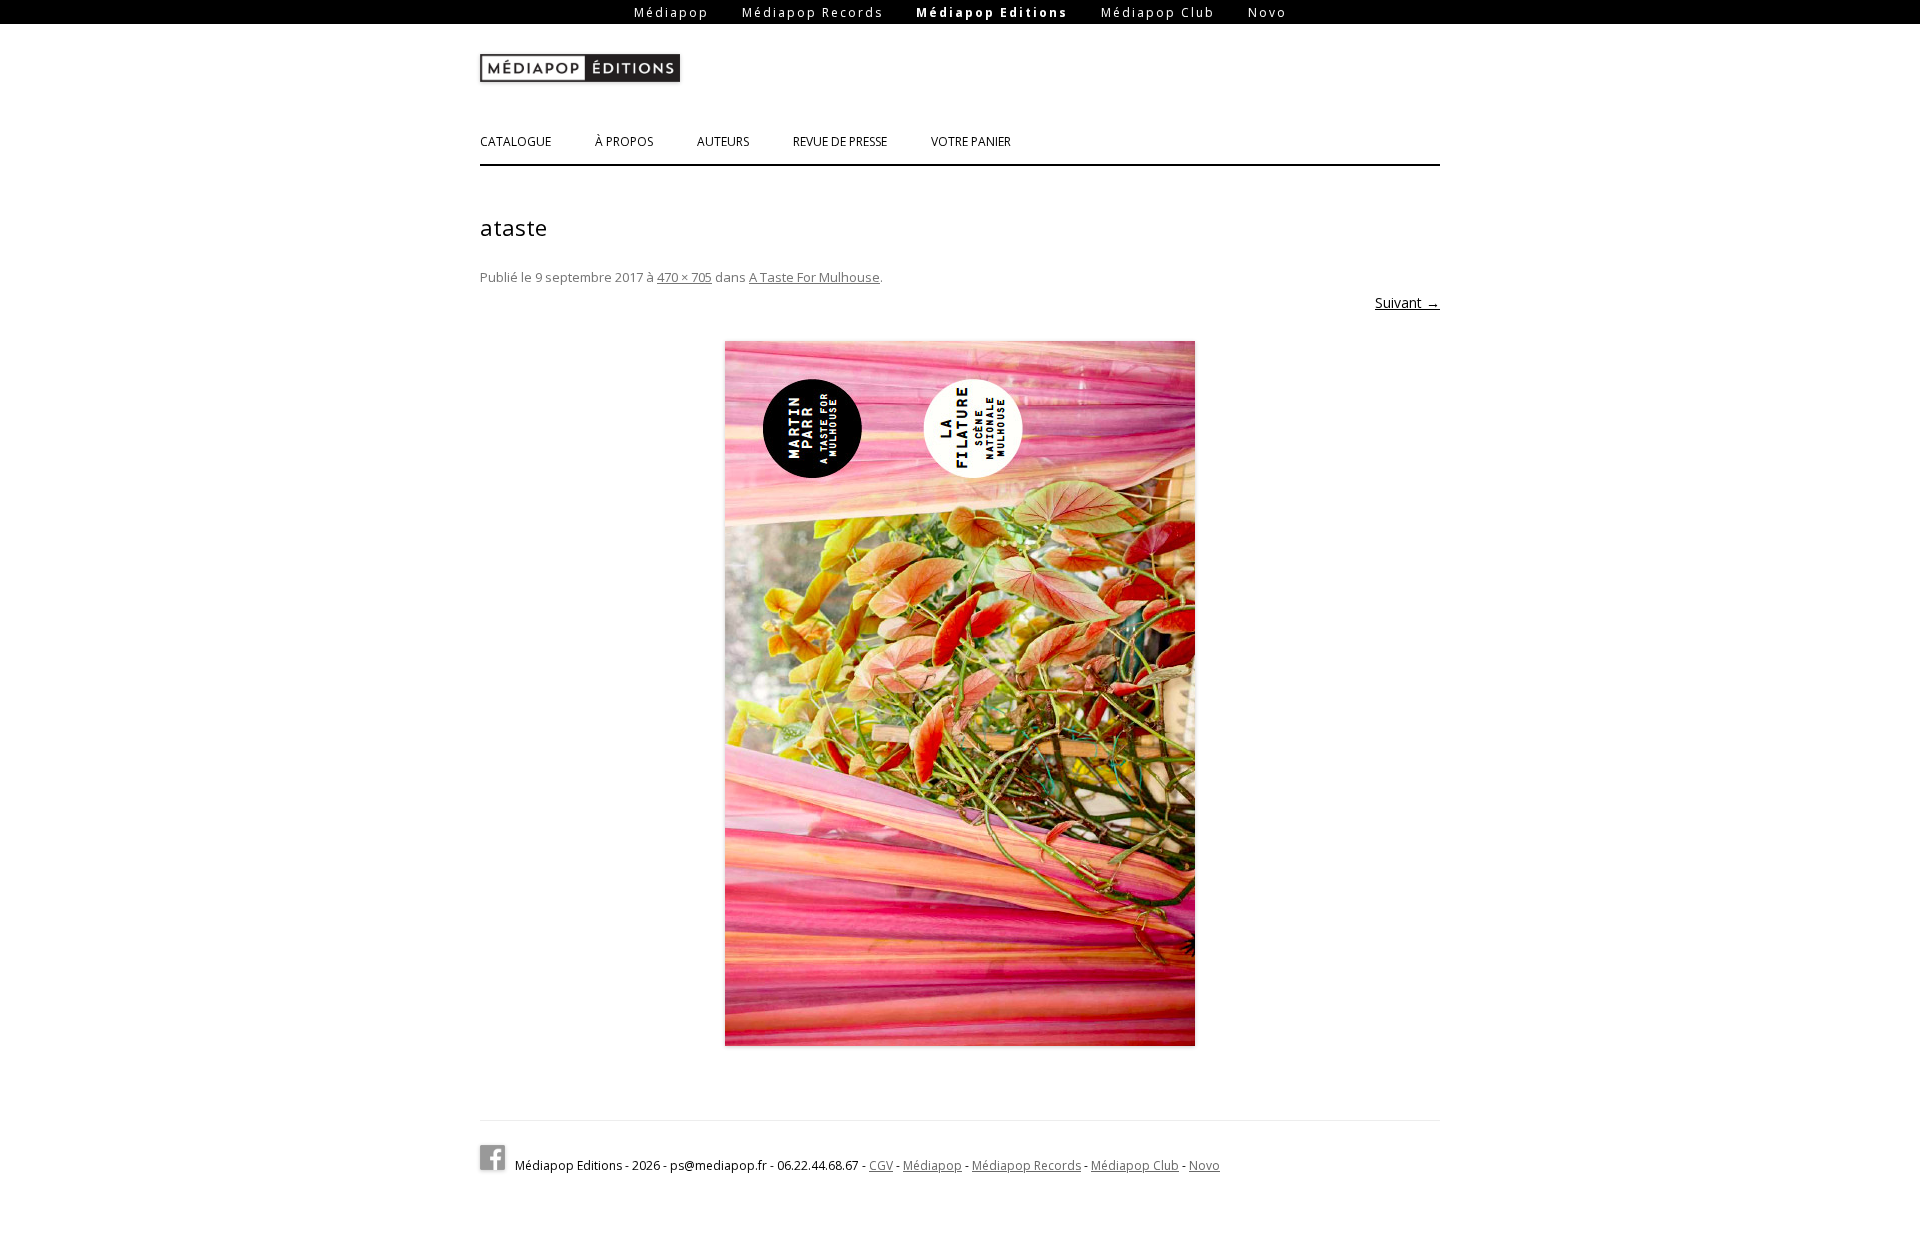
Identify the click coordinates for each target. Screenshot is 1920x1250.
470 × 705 (684, 277)
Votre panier (971, 141)
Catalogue (515, 141)
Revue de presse (840, 141)
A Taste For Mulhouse (814, 277)
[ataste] (960, 693)
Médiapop (671, 13)
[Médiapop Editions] (580, 72)
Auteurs (723, 141)
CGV (881, 1165)
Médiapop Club (1158, 13)
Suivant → (1407, 302)
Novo (1267, 13)
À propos (624, 141)
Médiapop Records (812, 13)
